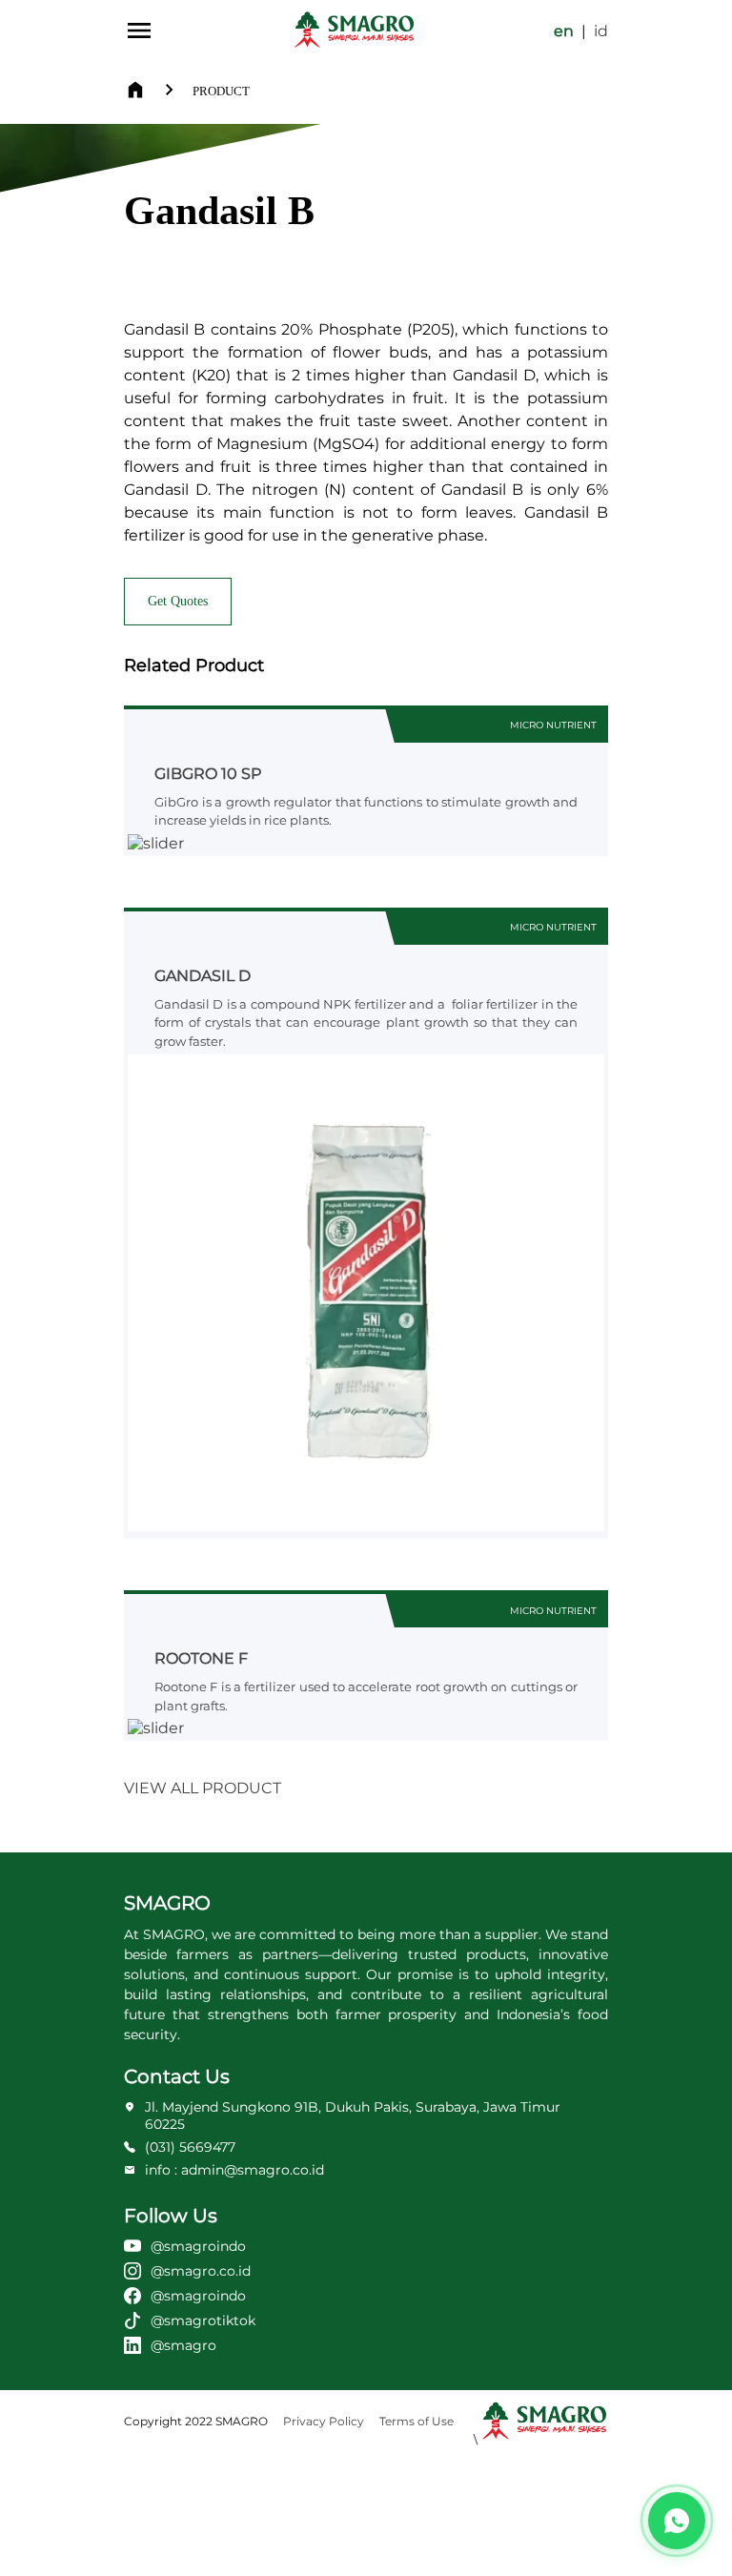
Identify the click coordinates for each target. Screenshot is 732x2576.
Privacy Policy (324, 2421)
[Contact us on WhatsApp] (677, 2521)
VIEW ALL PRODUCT (203, 1788)
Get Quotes (178, 601)
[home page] (354, 31)
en (564, 31)
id (601, 31)
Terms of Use (417, 2421)
